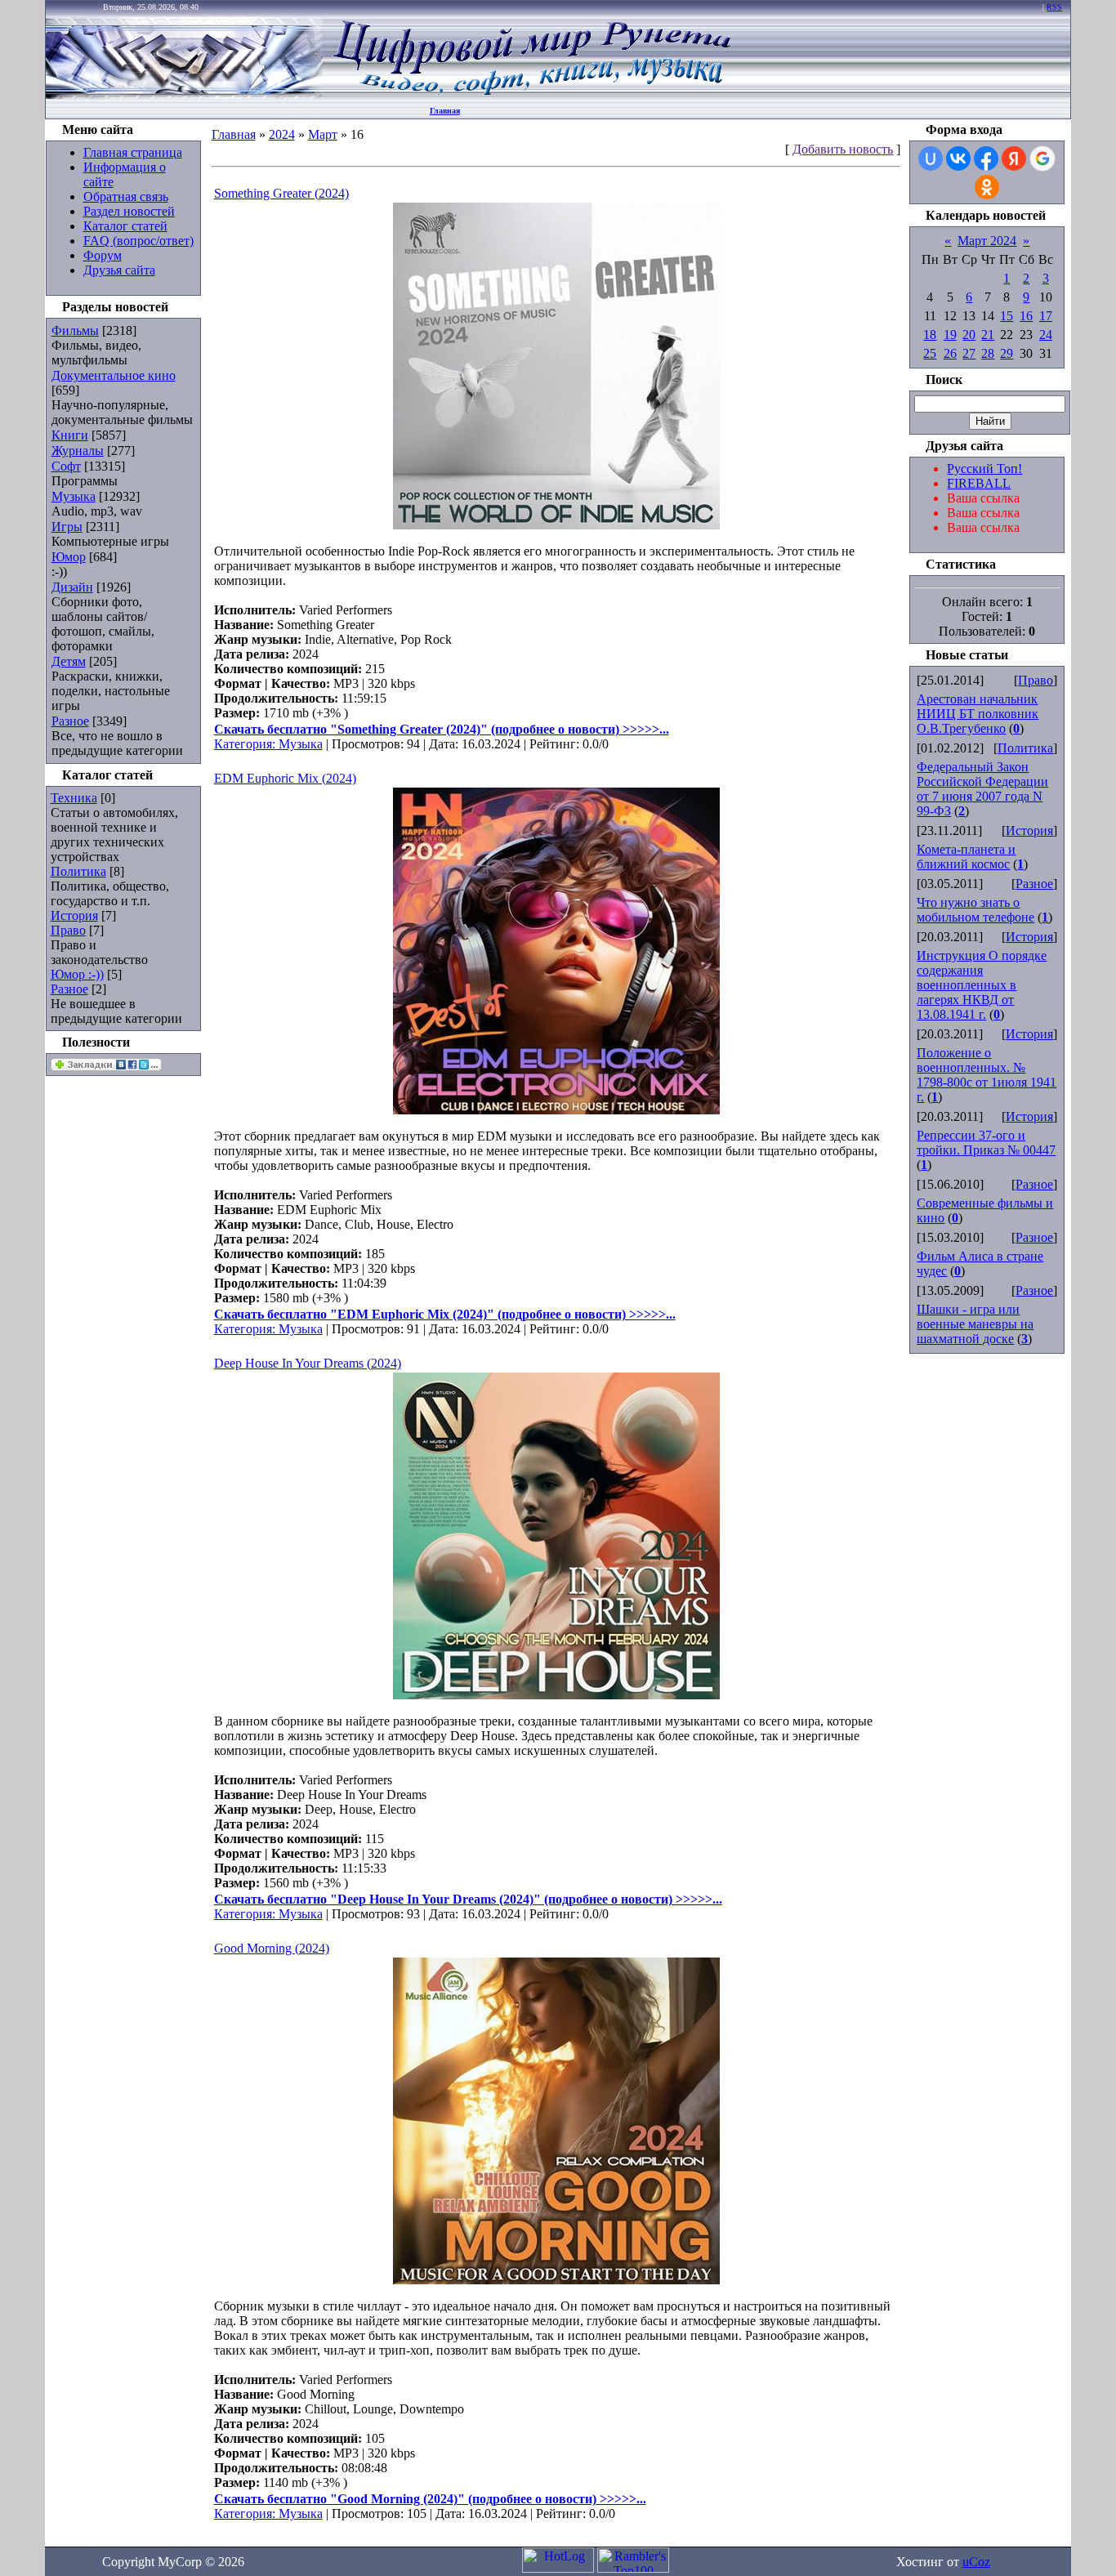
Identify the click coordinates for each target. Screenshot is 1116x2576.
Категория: (246, 744)
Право (68, 930)
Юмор (69, 557)
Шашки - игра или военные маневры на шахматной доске (975, 1324)
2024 (282, 134)
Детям (69, 661)
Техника (74, 798)
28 (988, 353)
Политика (78, 871)
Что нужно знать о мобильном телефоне (975, 910)
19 (950, 335)
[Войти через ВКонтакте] (958, 158)
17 (1046, 316)
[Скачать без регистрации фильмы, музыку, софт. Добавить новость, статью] (185, 94)
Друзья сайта (119, 270)
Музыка (74, 496)
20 (969, 335)
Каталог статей (125, 226)
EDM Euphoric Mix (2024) (285, 778)
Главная (445, 111)
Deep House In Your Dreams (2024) (308, 1363)
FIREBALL (979, 483)
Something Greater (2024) (281, 193)
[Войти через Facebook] (986, 158)
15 (1007, 316)
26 (950, 353)
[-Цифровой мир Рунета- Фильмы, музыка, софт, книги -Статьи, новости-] (531, 94)
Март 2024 (987, 241)
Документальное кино (114, 375)
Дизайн (72, 587)
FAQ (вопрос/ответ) (138, 241)
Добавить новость (843, 149)
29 (1007, 353)
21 (988, 335)
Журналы (78, 451)
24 (1046, 335)
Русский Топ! (984, 469)
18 (930, 335)
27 (969, 353)
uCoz (976, 2562)
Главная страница (133, 152)
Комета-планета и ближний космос (966, 857)
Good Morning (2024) (272, 1948)
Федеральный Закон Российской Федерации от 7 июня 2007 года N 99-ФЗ (982, 789)
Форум (103, 255)
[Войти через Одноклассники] (987, 187)
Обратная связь (126, 196)
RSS (1054, 7)
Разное (70, 721)
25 (930, 353)
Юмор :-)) (77, 974)
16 (1026, 316)
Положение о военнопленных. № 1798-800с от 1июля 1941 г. (987, 1075)
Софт (66, 466)
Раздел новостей (129, 211)
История (74, 915)
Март (323, 134)
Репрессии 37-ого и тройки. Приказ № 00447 (986, 1143)
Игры (67, 527)
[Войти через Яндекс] (1014, 158)
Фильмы (75, 330)
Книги (70, 435)
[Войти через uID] (931, 158)
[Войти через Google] (1042, 158)
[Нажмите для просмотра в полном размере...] (556, 525)
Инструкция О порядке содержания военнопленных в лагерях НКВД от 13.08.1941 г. (982, 985)
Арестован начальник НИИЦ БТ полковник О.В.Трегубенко (978, 714)
